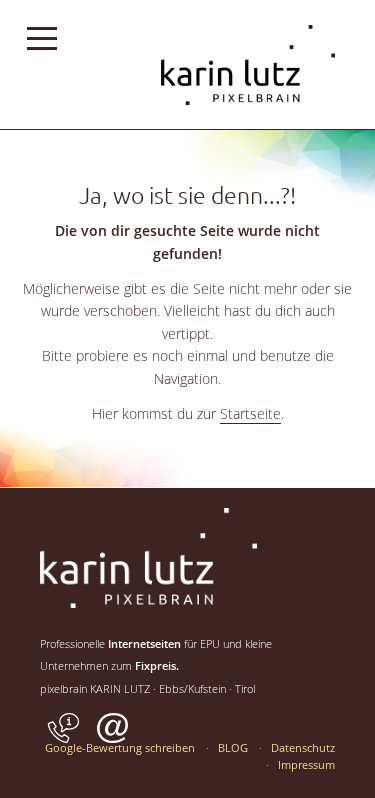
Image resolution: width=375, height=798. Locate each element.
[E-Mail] (112, 740)
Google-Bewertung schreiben (120, 747)
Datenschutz (303, 747)
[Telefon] (63, 740)
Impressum (306, 764)
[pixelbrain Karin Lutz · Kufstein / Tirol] (248, 126)
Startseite (250, 413)
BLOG (233, 747)
